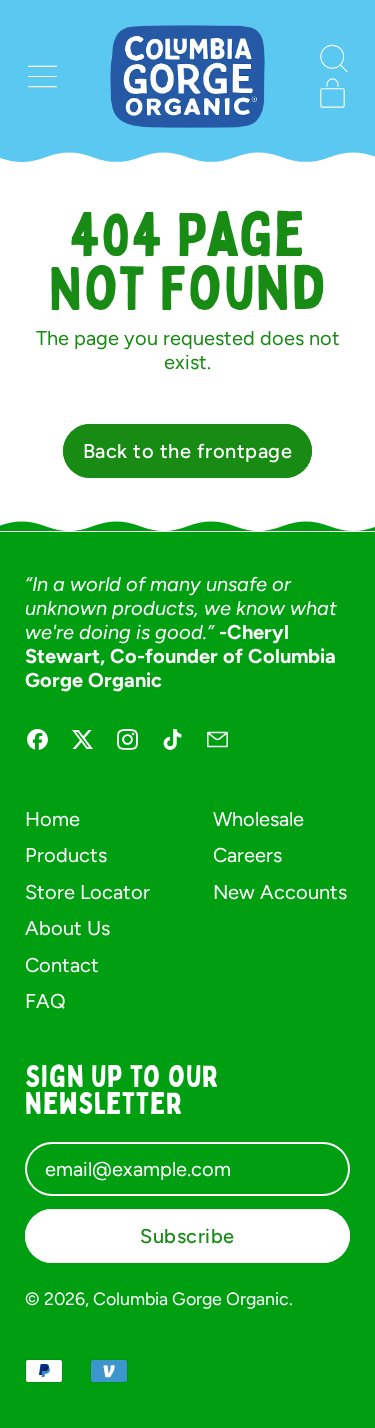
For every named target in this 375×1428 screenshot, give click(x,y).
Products (66, 855)
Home (52, 819)
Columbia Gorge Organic (191, 1298)
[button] (332, 58)
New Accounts (280, 892)
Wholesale (258, 819)
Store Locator (87, 892)
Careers (247, 855)
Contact (62, 965)
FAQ (45, 1001)
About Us (67, 928)
